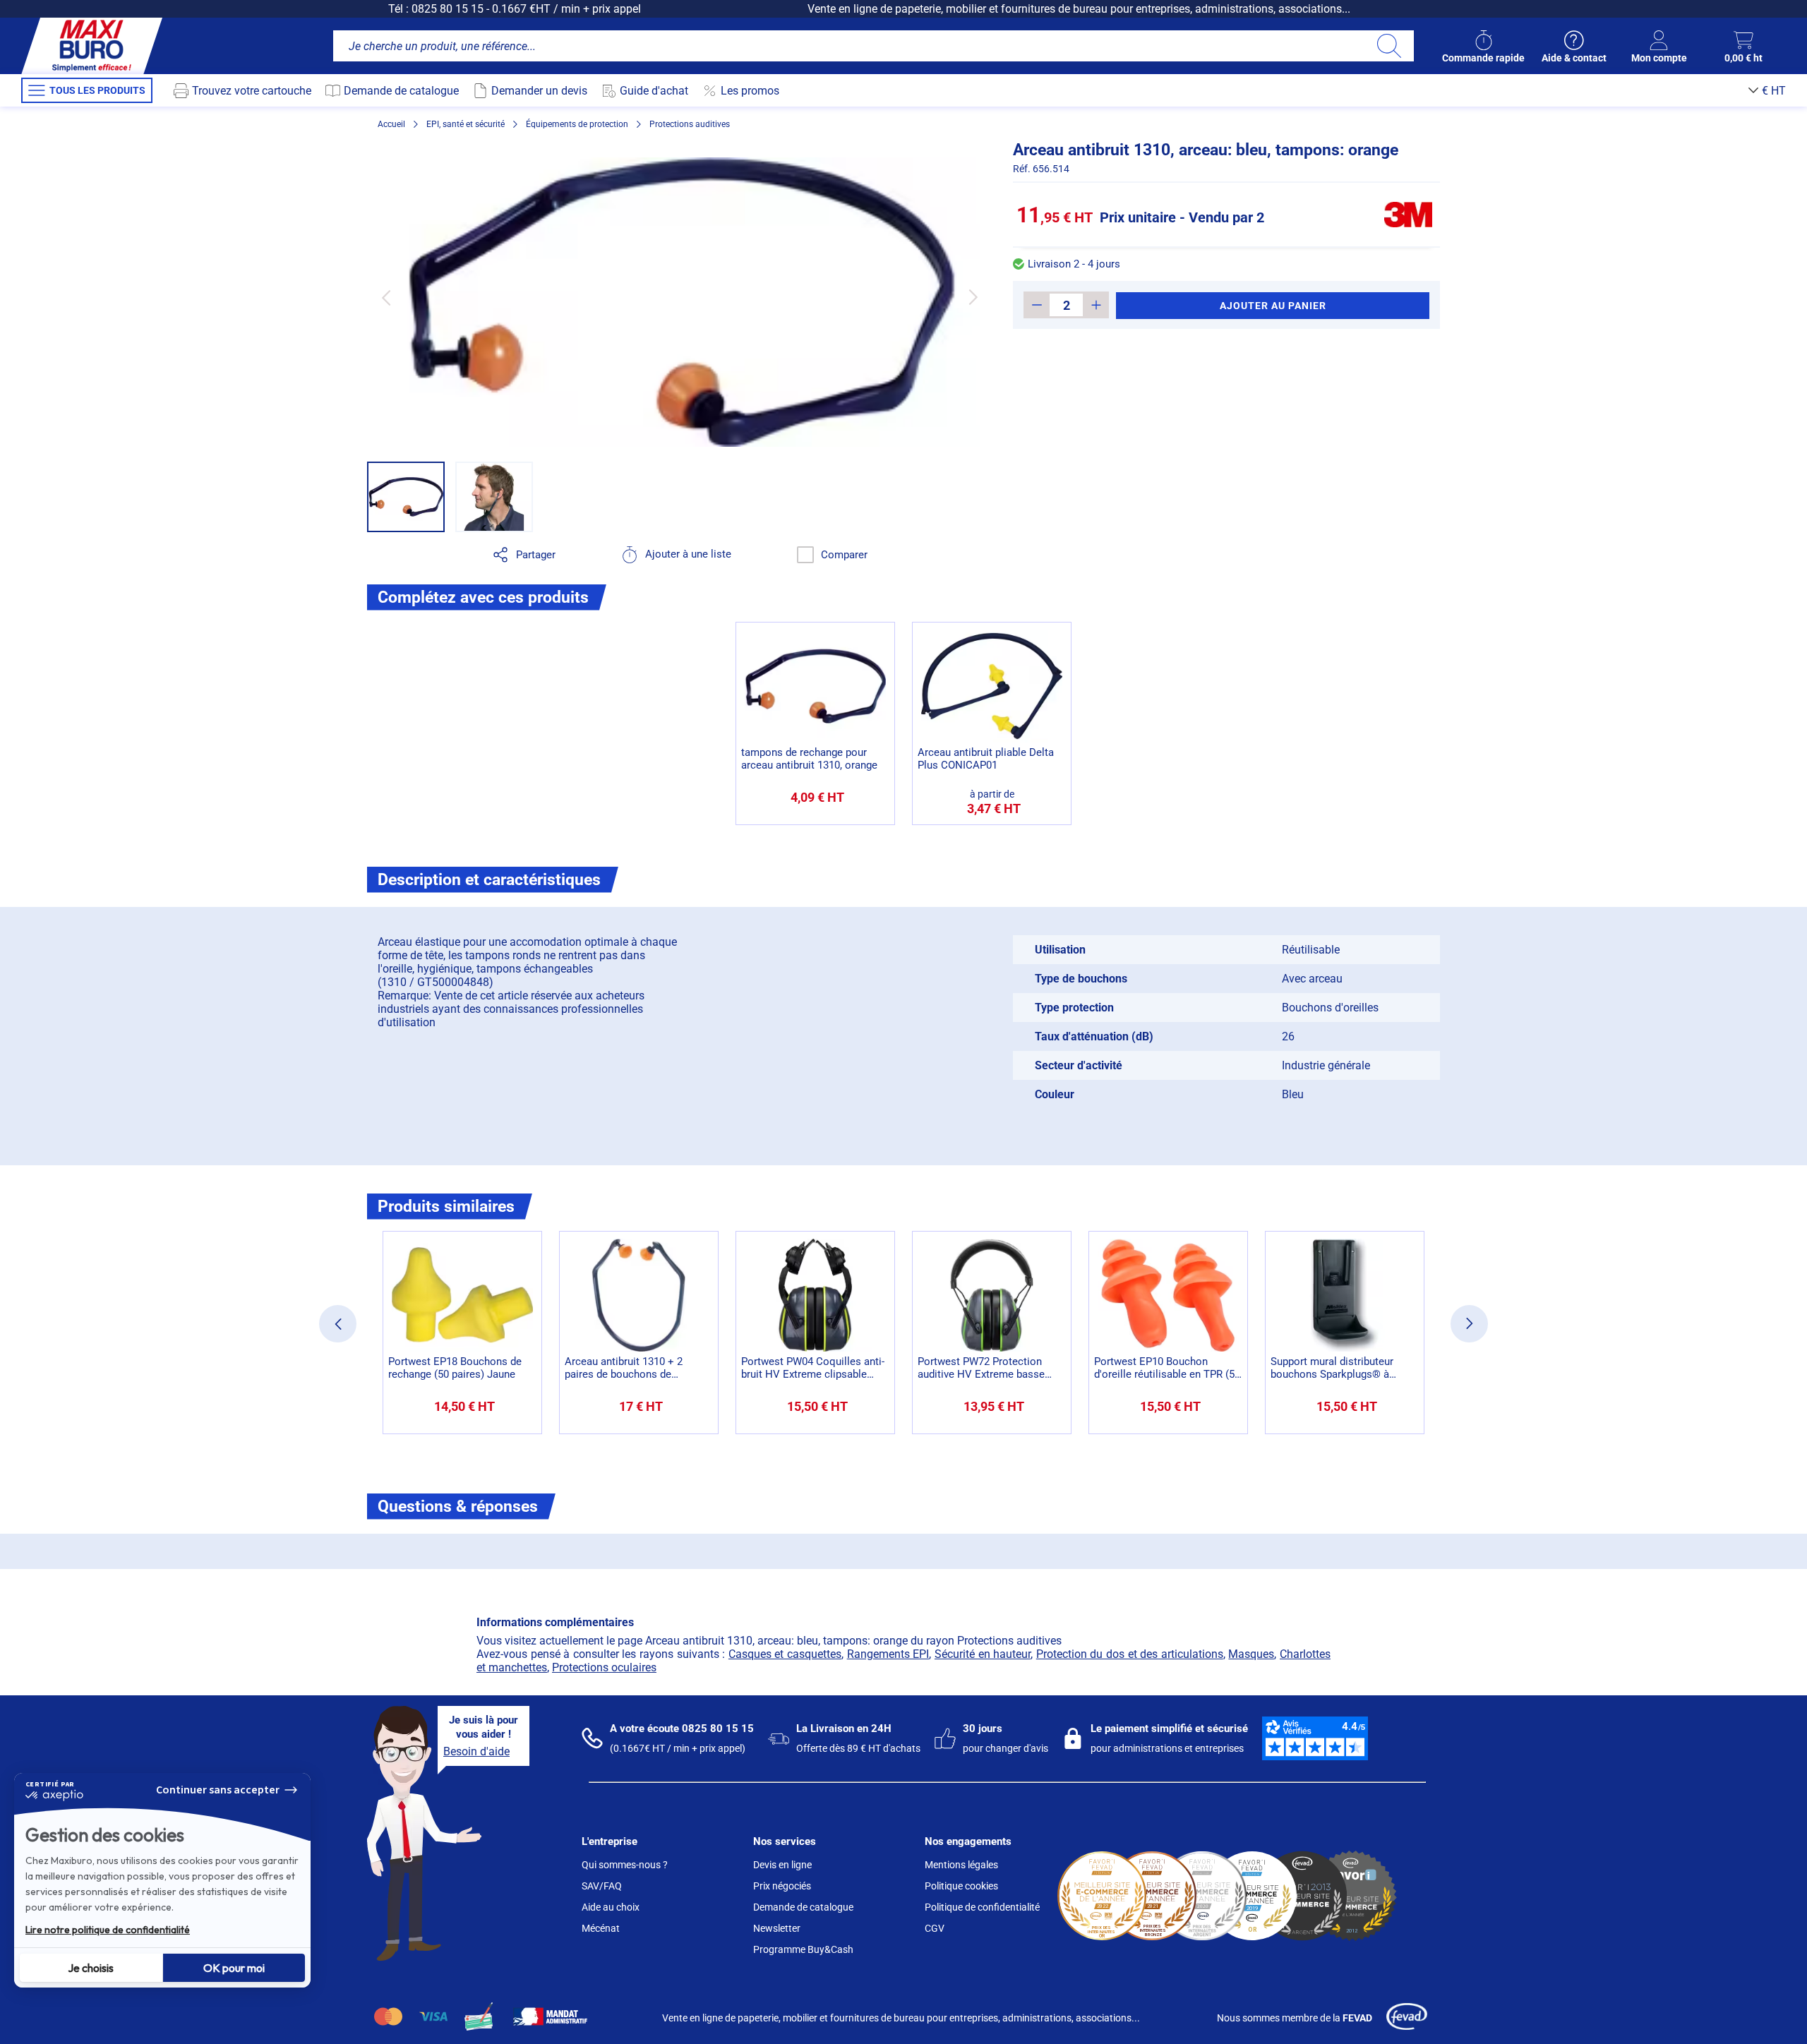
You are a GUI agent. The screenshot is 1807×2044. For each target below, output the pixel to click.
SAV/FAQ (602, 1886)
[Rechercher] (1389, 46)
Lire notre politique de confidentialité (108, 1930)
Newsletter (777, 1928)
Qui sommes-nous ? (625, 1865)
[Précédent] (386, 297)
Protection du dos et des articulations (1130, 1654)
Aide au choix (611, 1907)
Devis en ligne (782, 1865)
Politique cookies (961, 1886)
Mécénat (601, 1928)
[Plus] (1096, 305)
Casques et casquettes (785, 1654)
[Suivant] (973, 297)
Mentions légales (961, 1865)
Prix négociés (782, 1886)
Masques (1251, 1654)
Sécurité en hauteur (983, 1654)
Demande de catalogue (803, 1907)
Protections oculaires (604, 1667)
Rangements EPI (888, 1654)
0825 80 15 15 (448, 9)
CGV (935, 1928)
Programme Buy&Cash (803, 1949)
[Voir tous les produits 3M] (1408, 215)
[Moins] (1037, 305)
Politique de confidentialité (982, 1907)
